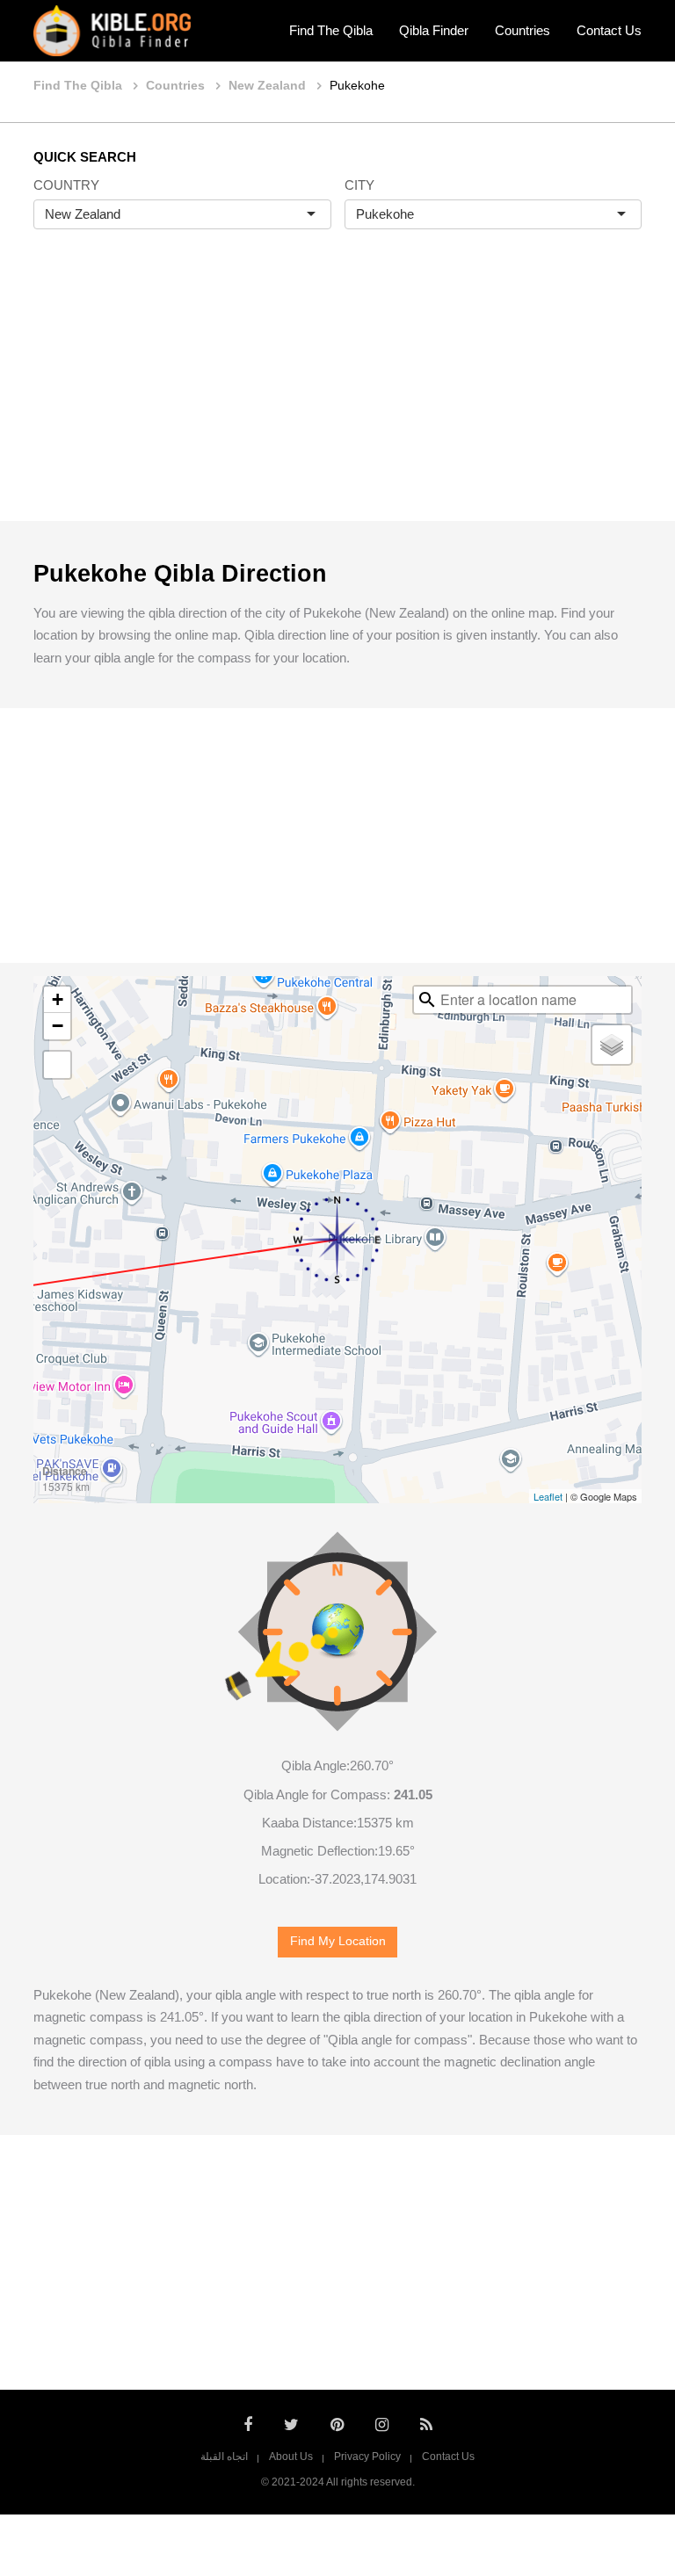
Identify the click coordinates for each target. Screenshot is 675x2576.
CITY (359, 185)
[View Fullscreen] (57, 1065)
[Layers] (612, 1045)
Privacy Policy (367, 2457)
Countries (523, 30)
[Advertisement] (337, 394)
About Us (291, 2457)
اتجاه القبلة (224, 2457)
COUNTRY (66, 185)
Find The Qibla (331, 30)
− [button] (58, 1026)
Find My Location (338, 1941)
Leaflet (548, 1496)
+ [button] (58, 999)
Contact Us (609, 30)
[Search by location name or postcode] (427, 1000)
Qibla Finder (434, 30)
